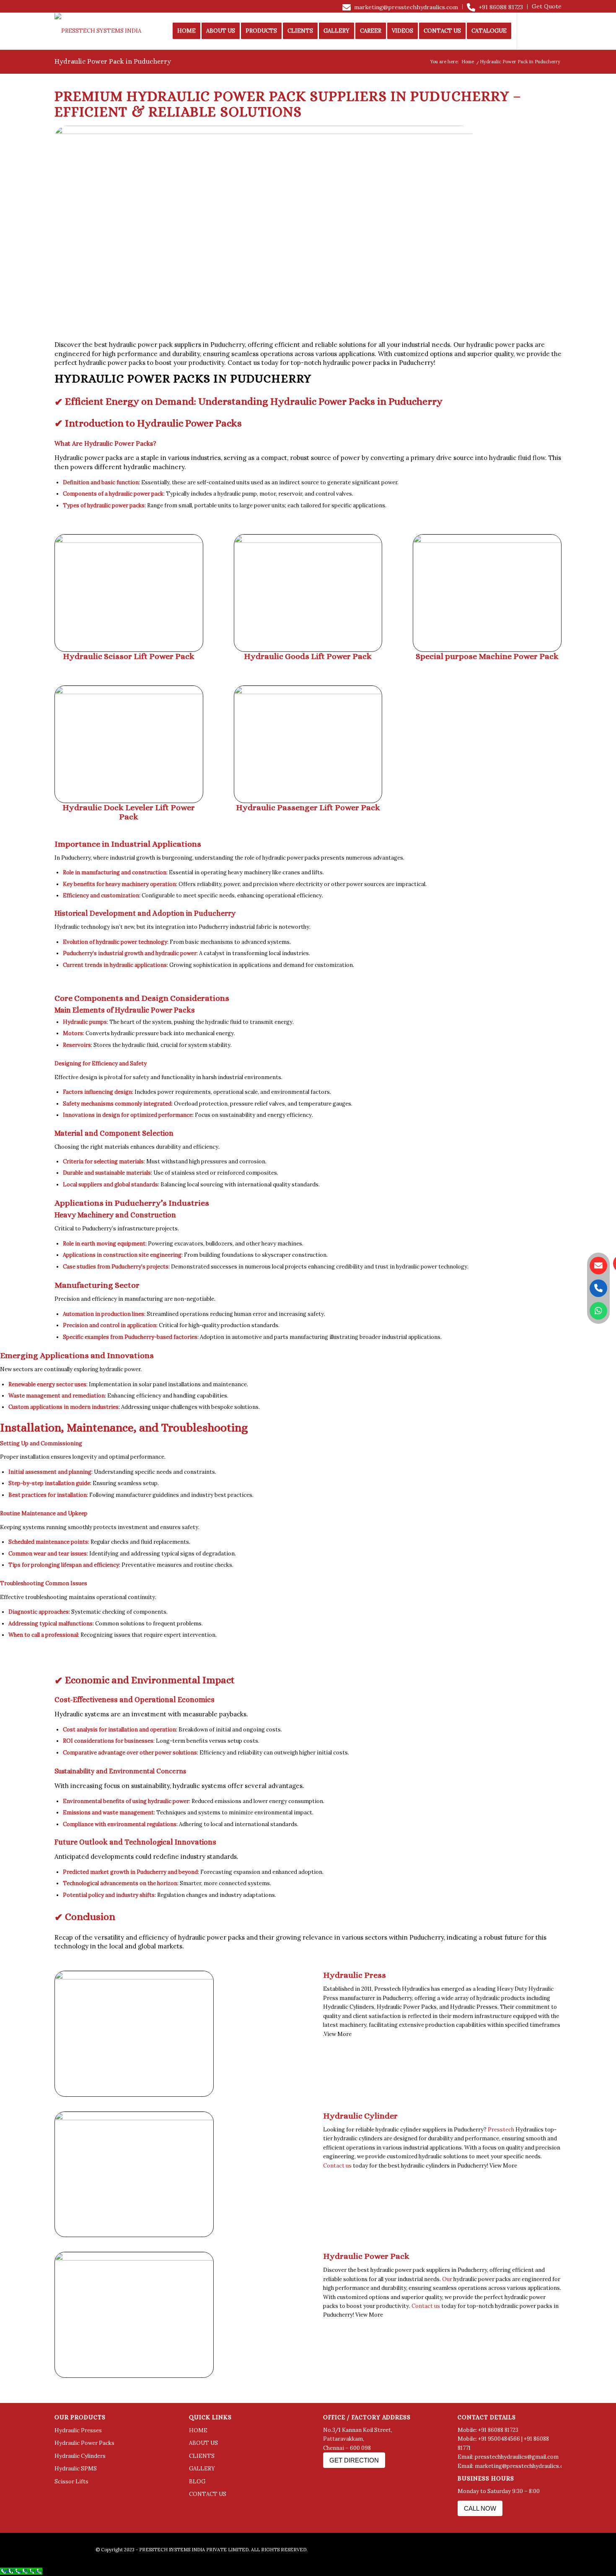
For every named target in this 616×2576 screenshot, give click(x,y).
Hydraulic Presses (78, 2430)
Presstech (501, 2130)
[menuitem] (400, 7)
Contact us (244, 363)
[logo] (110, 31)
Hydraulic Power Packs (84, 2443)
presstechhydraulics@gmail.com (517, 2457)
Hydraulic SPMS (76, 2469)
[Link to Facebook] (530, 31)
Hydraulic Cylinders (80, 2456)
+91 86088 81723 (501, 7)
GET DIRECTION (354, 2460)
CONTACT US (208, 2494)
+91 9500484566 (499, 2439)
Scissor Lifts (71, 2482)
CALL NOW (480, 2508)
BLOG (197, 2482)
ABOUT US (203, 2443)
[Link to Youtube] (555, 31)
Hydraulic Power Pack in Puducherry (113, 61)
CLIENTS (202, 2456)
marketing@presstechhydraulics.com (406, 7)
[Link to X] (543, 31)
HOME (198, 2430)
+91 (529, 2439)
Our (459, 345)
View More (338, 2034)
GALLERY (202, 2469)
